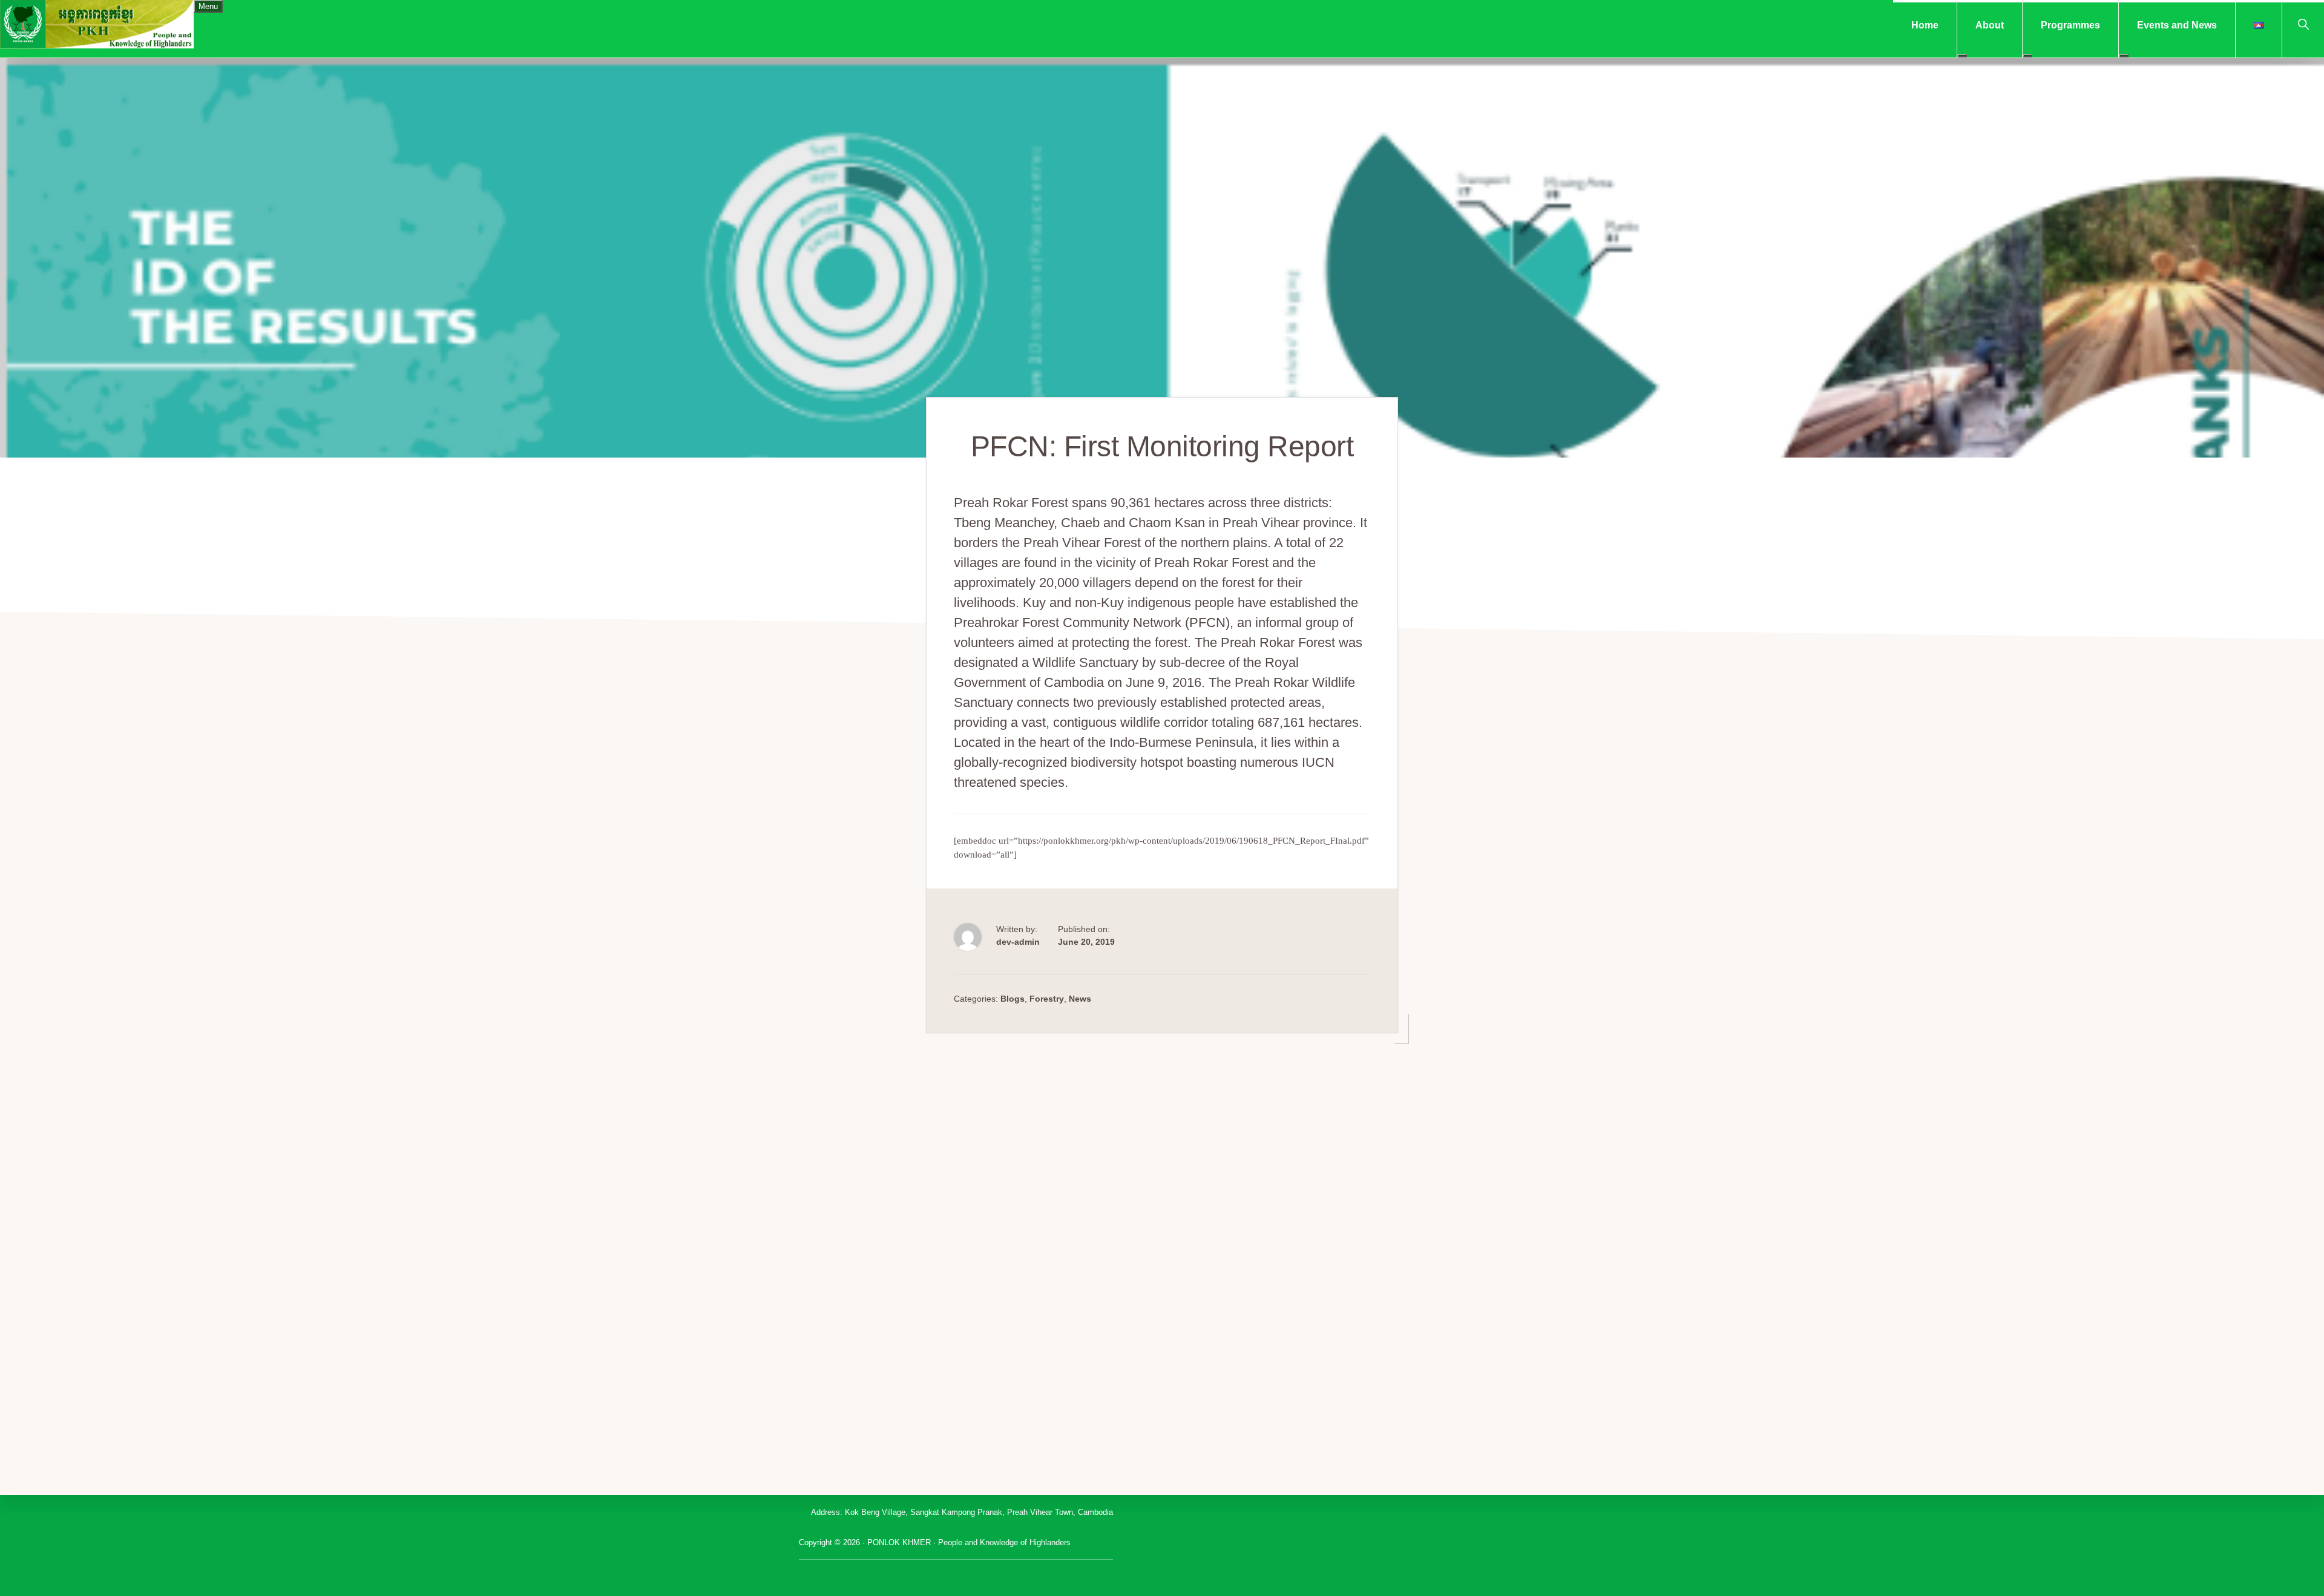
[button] (2303, 23)
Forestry (1047, 999)
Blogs (1013, 999)
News (1080, 999)
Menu (208, 6)
